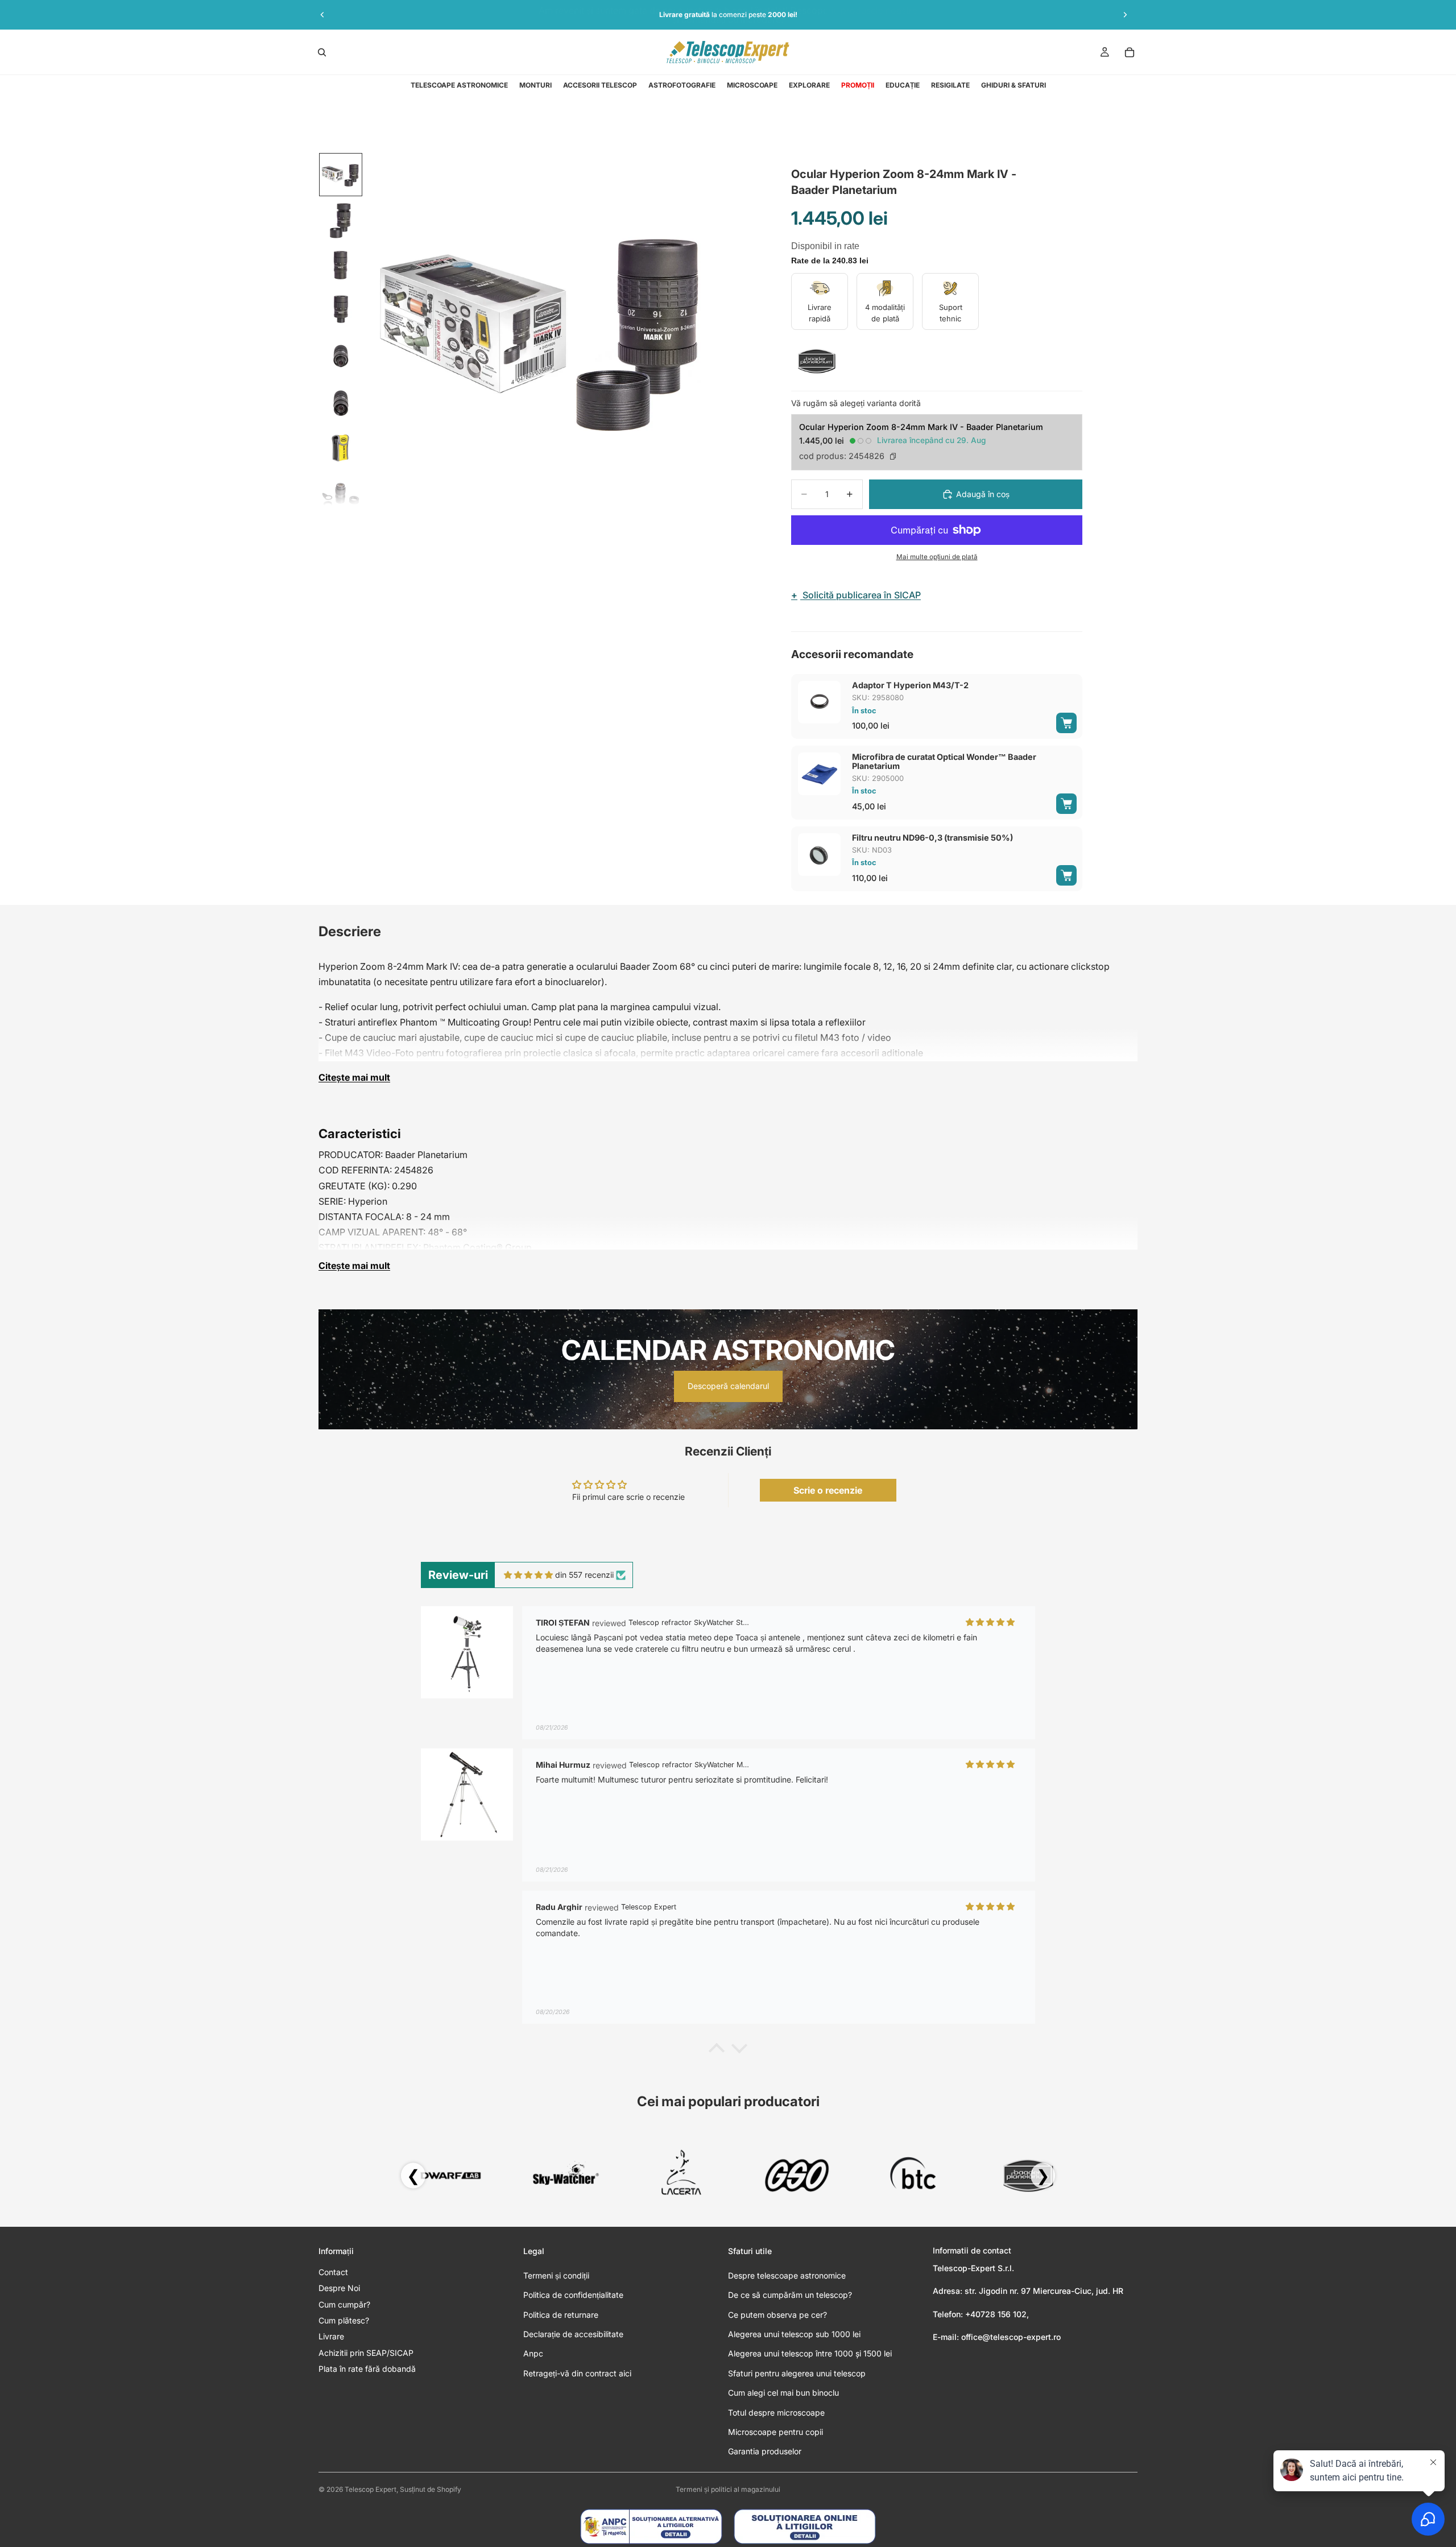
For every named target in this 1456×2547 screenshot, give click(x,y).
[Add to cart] (1066, 723)
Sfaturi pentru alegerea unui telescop (797, 2373)
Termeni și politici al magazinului (728, 2489)
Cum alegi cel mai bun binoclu (783, 2393)
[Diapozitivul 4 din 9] (341, 311)
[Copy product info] (893, 456)
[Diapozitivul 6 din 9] (341, 402)
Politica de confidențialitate (573, 2295)
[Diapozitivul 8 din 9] (341, 493)
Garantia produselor (765, 2451)
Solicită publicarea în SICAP (856, 595)
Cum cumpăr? (344, 2304)
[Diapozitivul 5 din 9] (341, 357)
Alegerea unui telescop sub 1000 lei (794, 2334)
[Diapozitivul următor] (1125, 15)
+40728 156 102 (996, 2314)
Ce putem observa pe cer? (777, 2315)
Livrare (331, 2336)
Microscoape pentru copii (775, 2432)
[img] (528, 1575)
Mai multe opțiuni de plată (937, 557)
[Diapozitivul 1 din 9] (341, 175)
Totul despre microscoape (776, 2412)
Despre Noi (339, 2288)
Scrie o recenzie (828, 1490)
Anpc (533, 2353)
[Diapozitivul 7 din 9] (341, 448)
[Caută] (322, 52)
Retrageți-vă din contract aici (577, 2373)
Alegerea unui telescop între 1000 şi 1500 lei (810, 2353)
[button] (717, 2051)
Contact (333, 2272)
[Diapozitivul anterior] (322, 15)
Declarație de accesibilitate (573, 2334)
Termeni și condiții (556, 2275)
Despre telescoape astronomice (787, 2275)
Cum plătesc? (344, 2320)
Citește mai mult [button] (354, 1077)
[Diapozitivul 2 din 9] (341, 220)
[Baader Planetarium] (817, 361)
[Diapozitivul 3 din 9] (341, 266)
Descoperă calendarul (728, 1386)
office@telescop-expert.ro (1011, 2337)
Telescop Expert (371, 2489)
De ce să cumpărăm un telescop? (790, 2295)
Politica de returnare (561, 2315)
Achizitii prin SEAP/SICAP (366, 2353)
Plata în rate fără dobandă (367, 2369)
